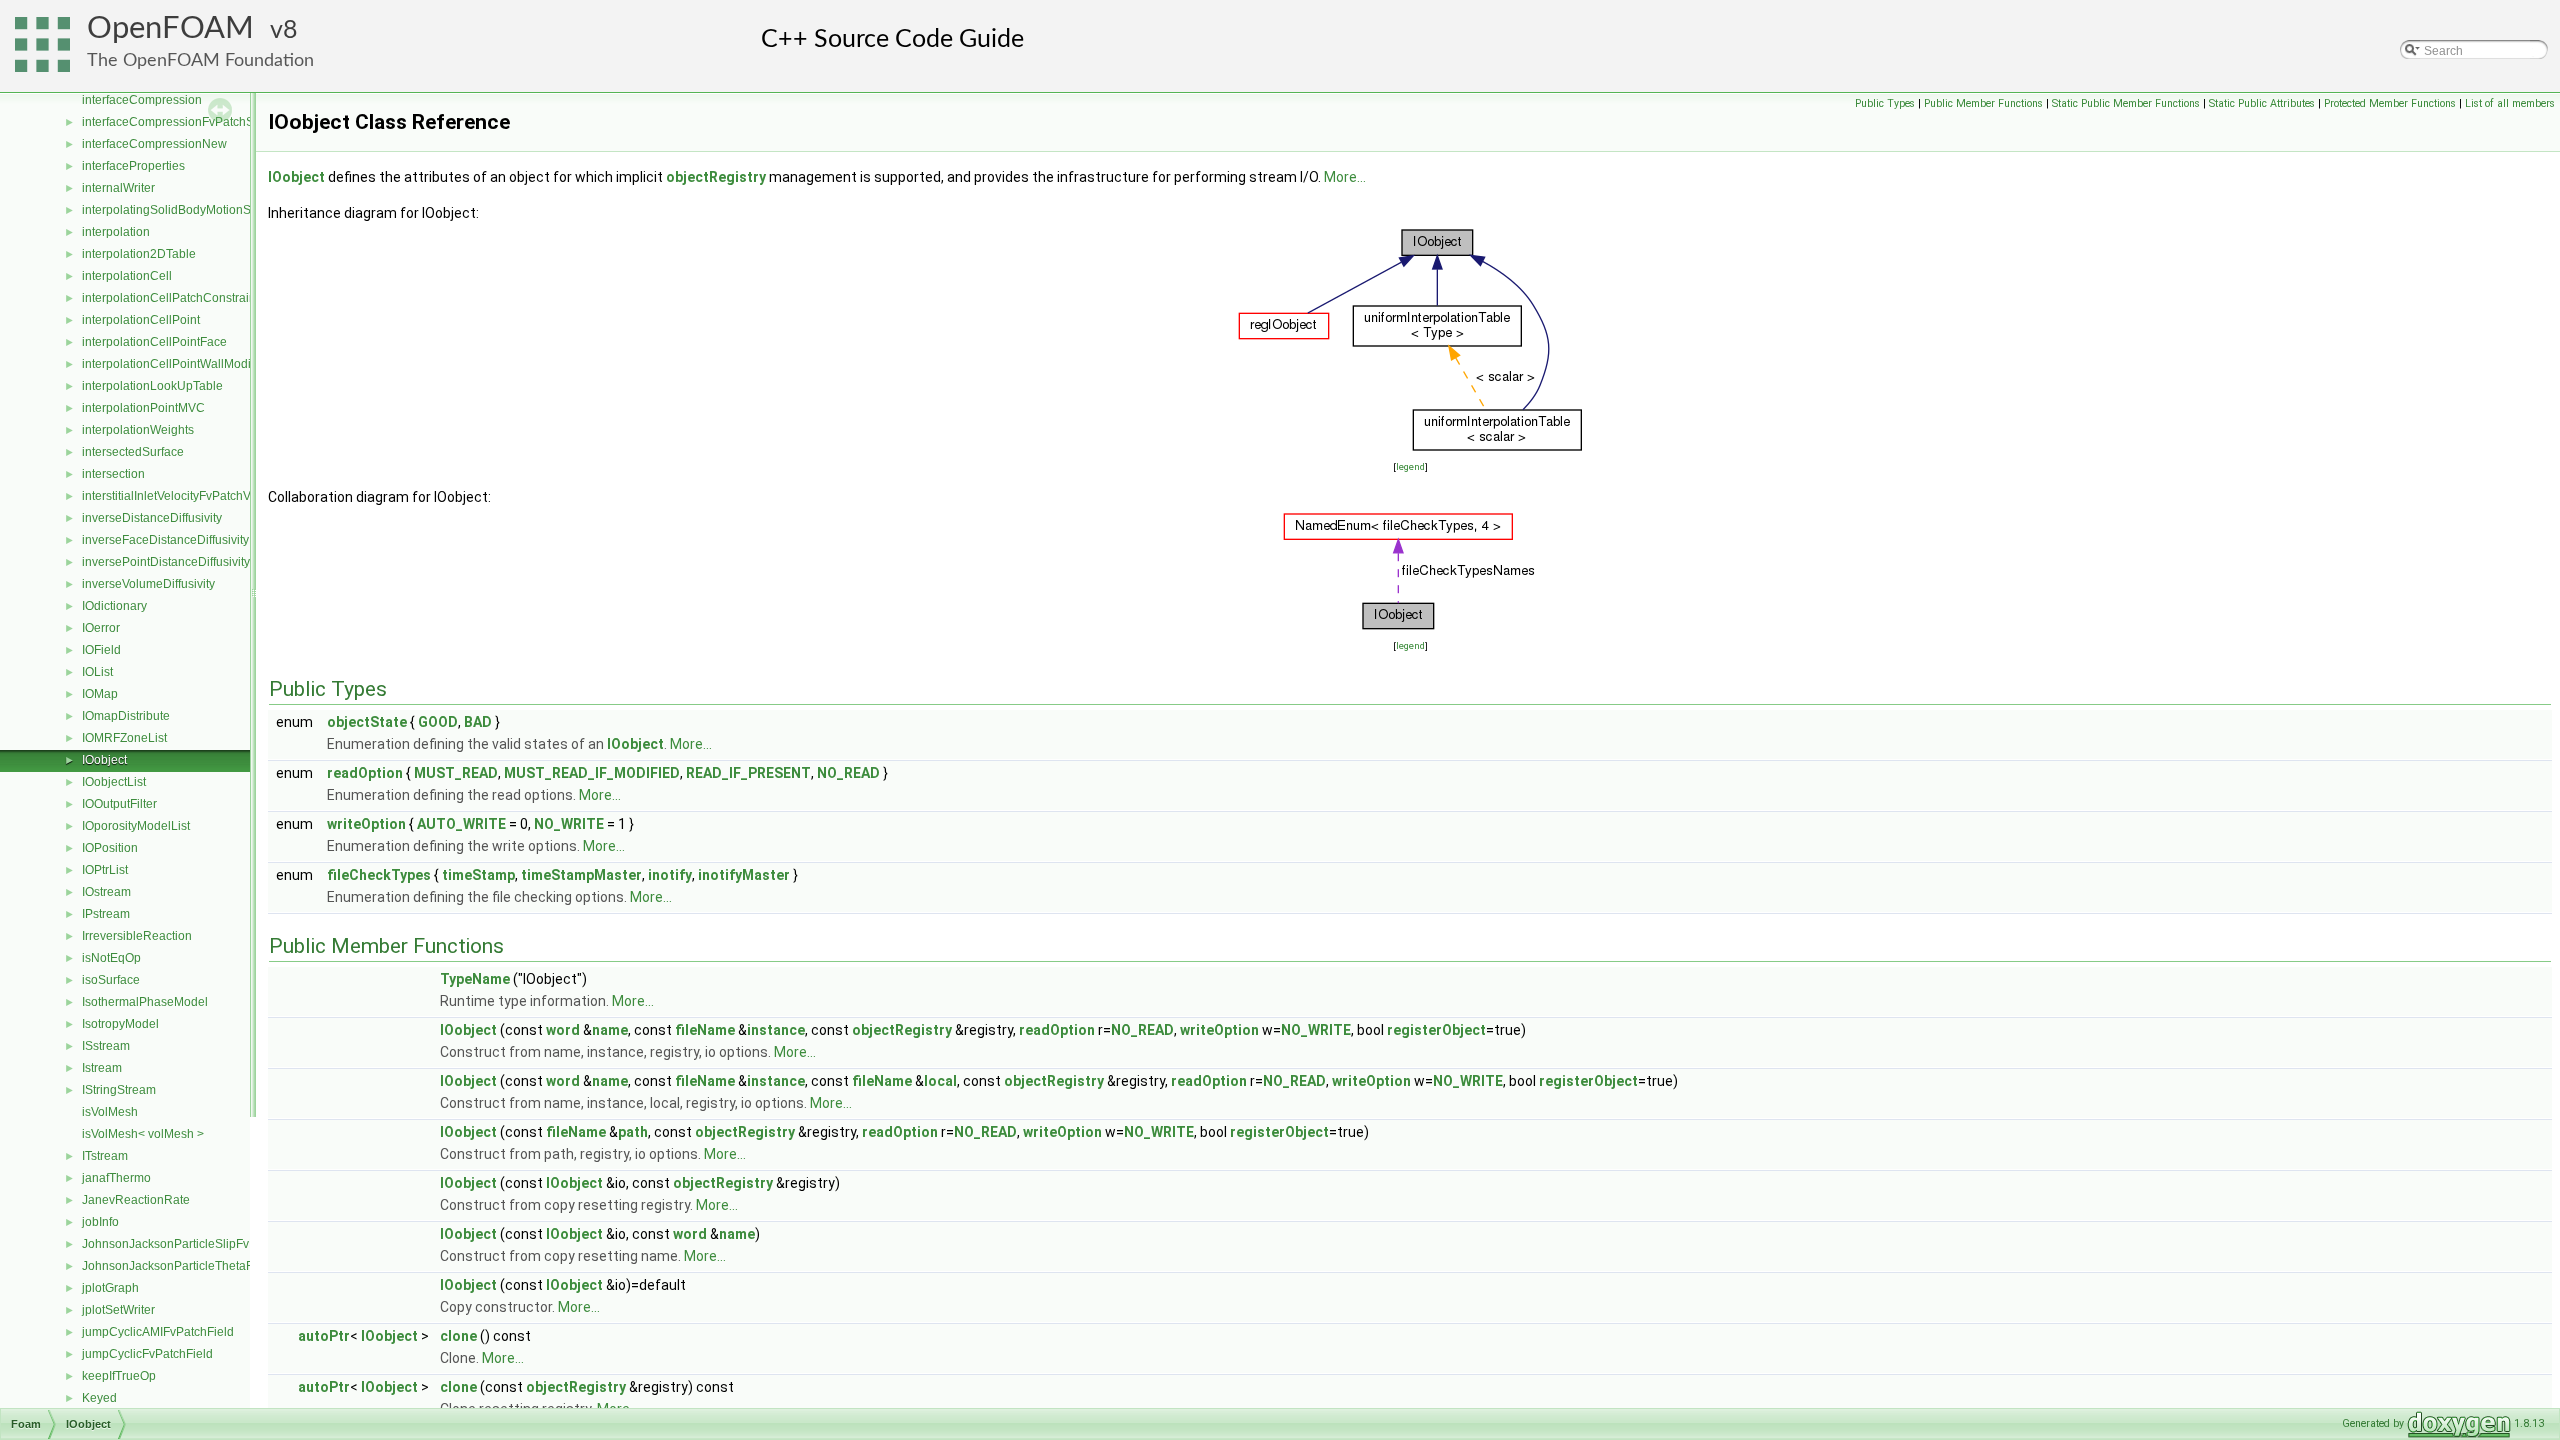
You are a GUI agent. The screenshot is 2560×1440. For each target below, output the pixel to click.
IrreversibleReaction (137, 936)
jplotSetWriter (118, 1310)
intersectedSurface (133, 452)
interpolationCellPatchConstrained (176, 298)
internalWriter (118, 188)
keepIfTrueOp (119, 1376)
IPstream (106, 914)
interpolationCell (127, 276)
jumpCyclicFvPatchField (147, 1354)
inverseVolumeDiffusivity (148, 584)
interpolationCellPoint (141, 320)
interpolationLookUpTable (152, 386)
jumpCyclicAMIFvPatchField (158, 1332)
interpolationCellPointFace (154, 342)
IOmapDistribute (126, 716)
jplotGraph (110, 1288)
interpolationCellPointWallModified (176, 364)
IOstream (106, 892)
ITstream (105, 1156)
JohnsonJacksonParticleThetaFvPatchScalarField (217, 1266)
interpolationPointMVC (143, 408)
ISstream (106, 1046)
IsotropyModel (120, 1024)
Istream (102, 1068)
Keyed (99, 1398)
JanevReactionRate (136, 1200)
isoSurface (111, 980)
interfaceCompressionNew (154, 144)
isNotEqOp (111, 958)
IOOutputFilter (119, 804)
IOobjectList (114, 782)
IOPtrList (105, 870)
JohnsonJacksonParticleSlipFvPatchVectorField (211, 1244)
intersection (113, 474)
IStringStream (119, 1090)
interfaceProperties (133, 166)
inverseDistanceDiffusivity (152, 518)
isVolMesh (110, 1112)
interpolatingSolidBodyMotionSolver (180, 210)
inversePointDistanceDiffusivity (166, 562)
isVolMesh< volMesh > (143, 1134)
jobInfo (100, 1222)
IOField (101, 650)
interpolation (116, 232)
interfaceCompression (142, 100)
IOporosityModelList (136, 826)
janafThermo (116, 1178)
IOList (97, 672)
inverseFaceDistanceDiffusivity (165, 540)
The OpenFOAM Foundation (200, 60)
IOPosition (110, 848)
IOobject (104, 760)
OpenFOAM (170, 28)
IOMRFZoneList (124, 738)
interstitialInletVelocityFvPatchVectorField (193, 496)
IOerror (101, 628)
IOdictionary (114, 606)
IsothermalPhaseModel (145, 1002)
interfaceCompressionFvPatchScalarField (195, 122)
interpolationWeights (138, 430)
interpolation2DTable (139, 254)
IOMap (100, 694)
